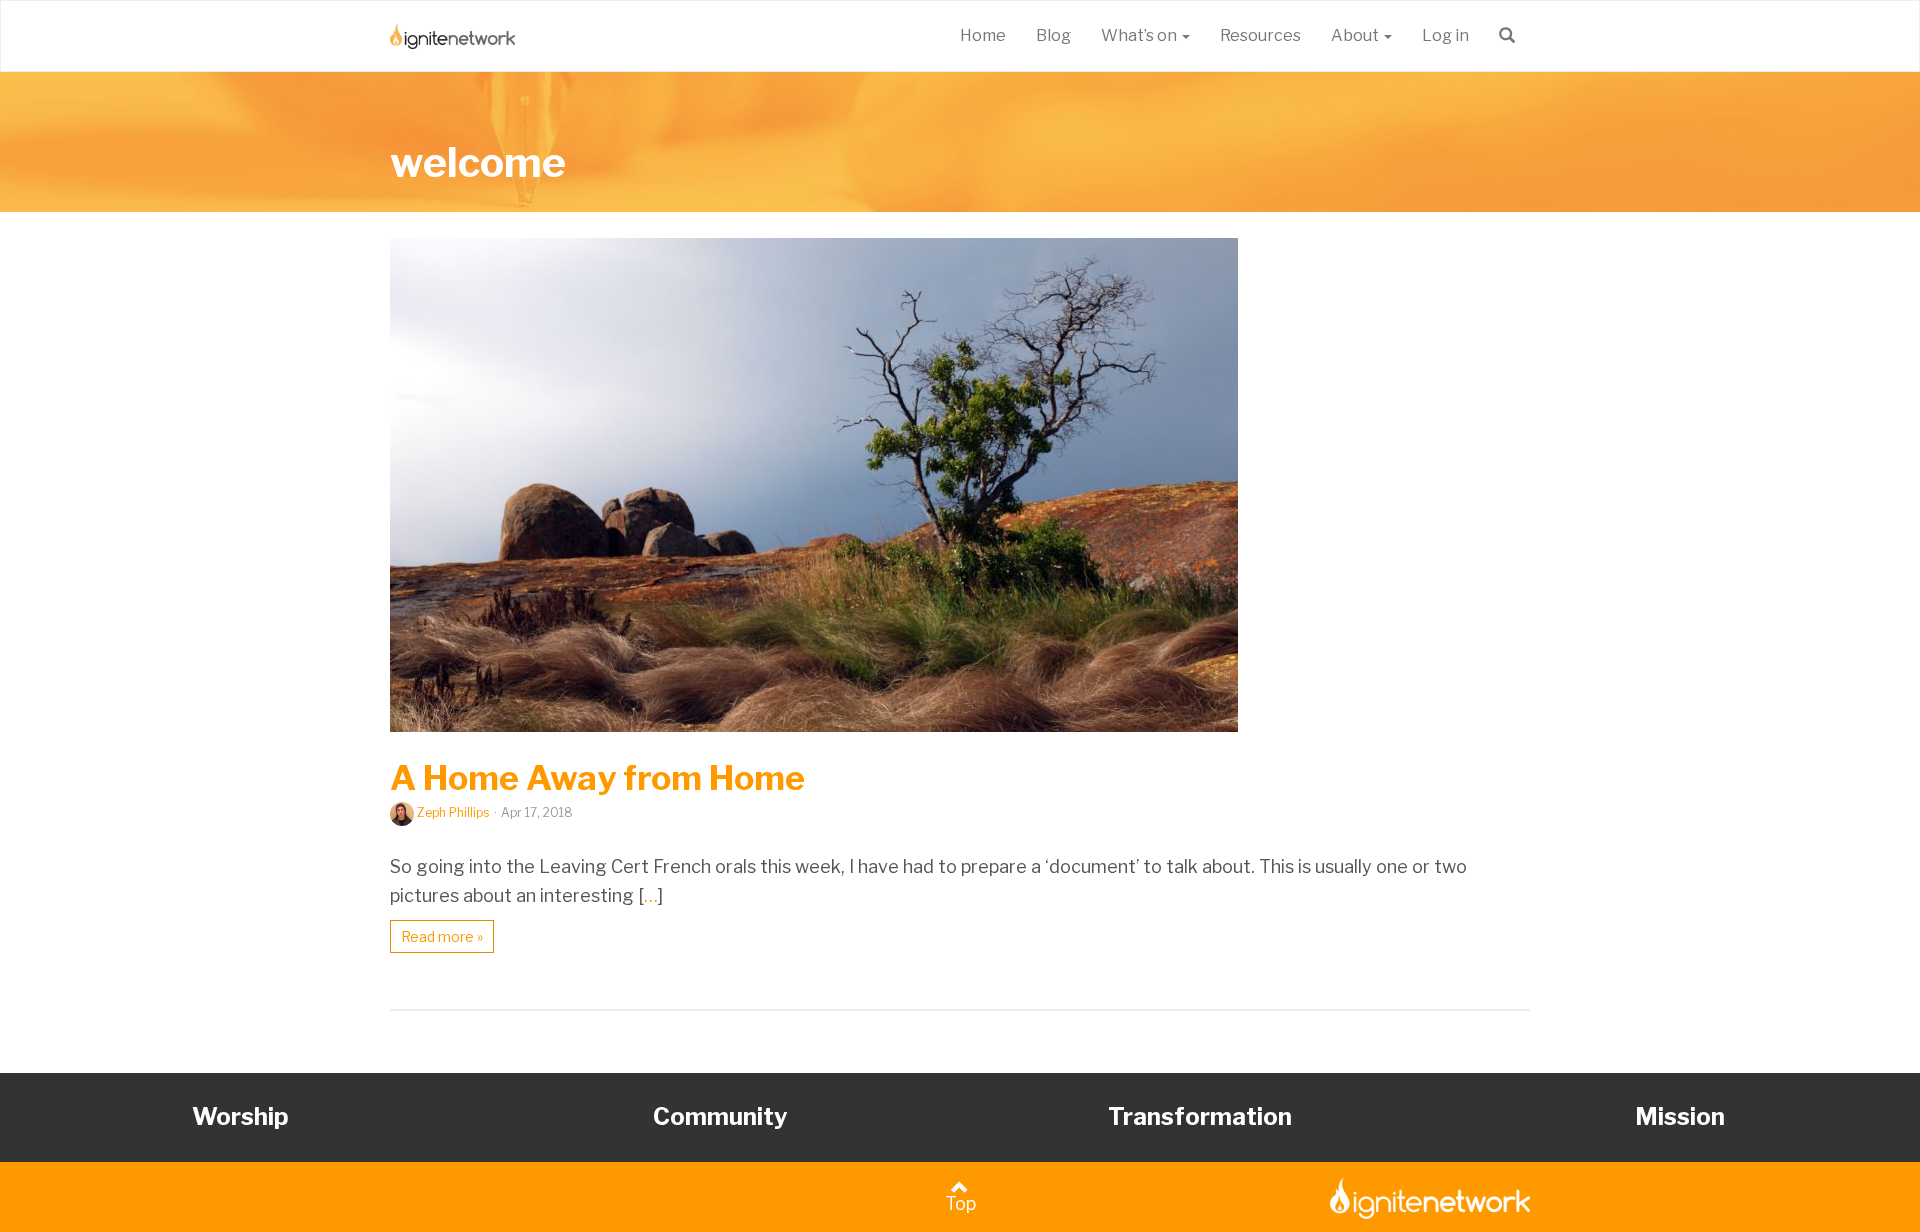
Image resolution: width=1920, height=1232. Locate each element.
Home (983, 35)
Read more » (442, 936)
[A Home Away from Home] (960, 485)
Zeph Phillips (453, 812)
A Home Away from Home (597, 777)
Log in (1445, 35)
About (1356, 35)
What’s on (1140, 35)
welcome (478, 162)
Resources (1260, 35)
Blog (1053, 35)
